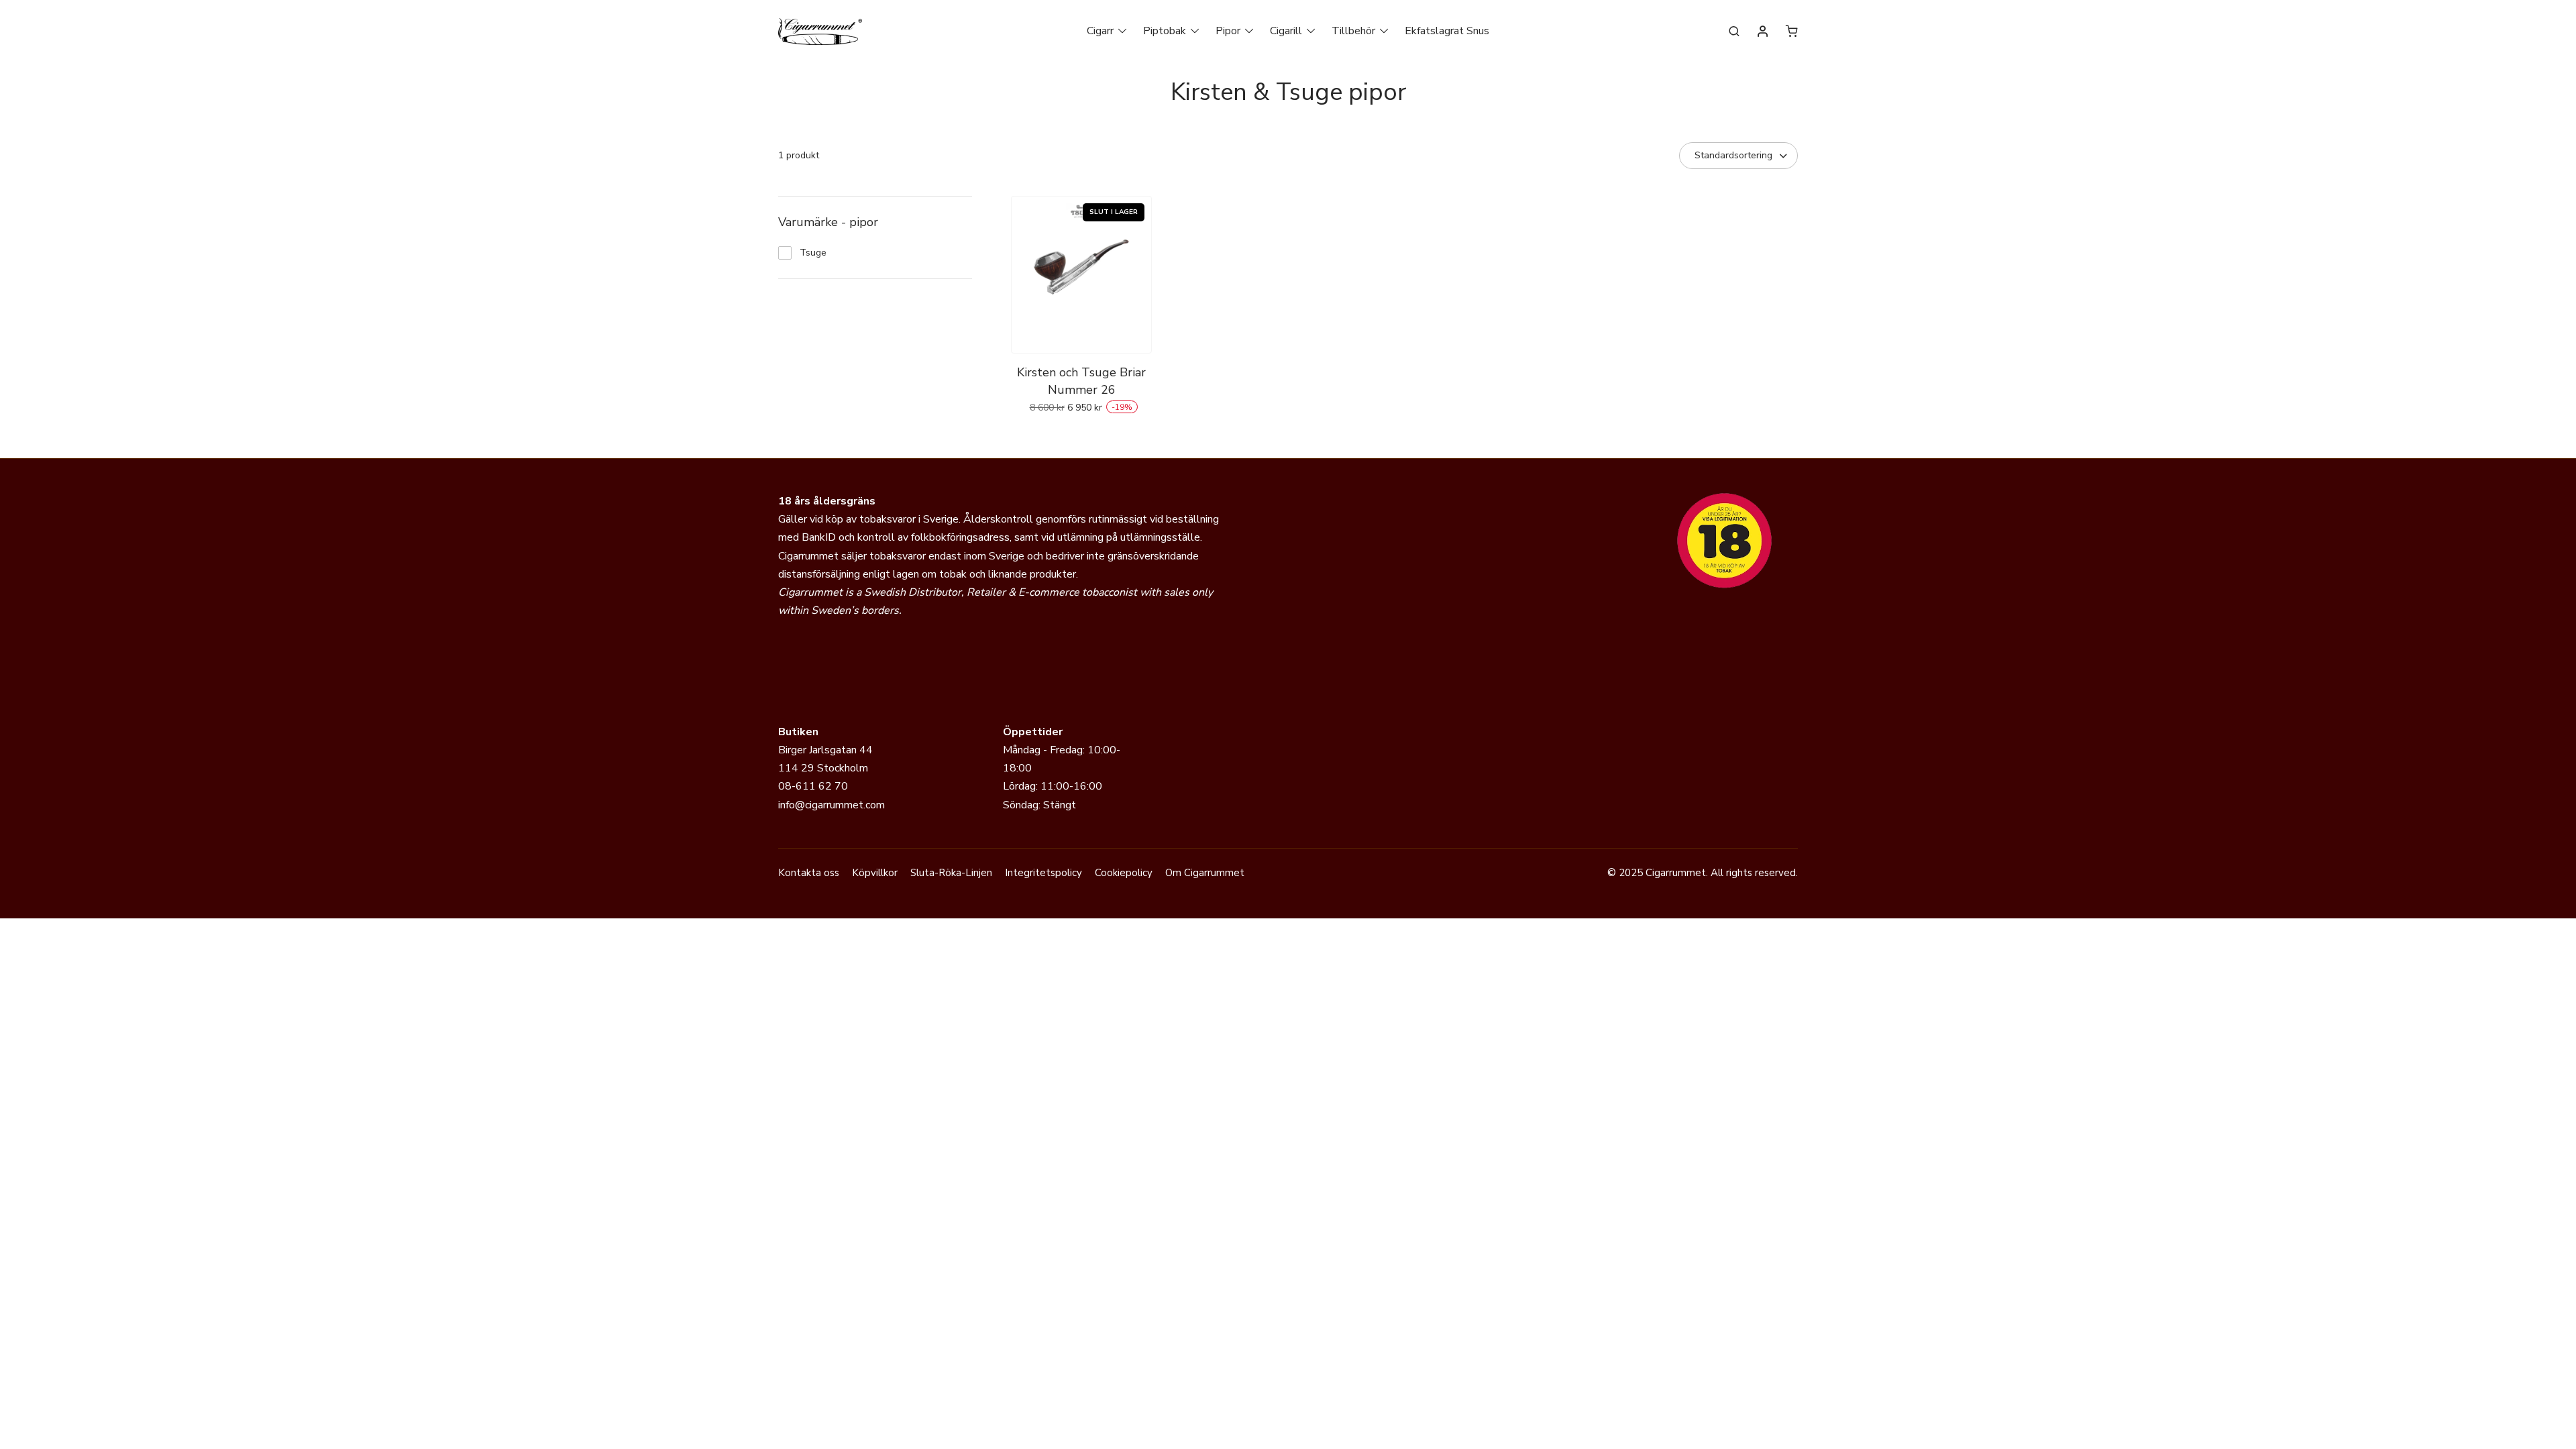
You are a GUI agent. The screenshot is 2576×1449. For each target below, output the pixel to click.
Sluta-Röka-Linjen (951, 873)
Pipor (1228, 31)
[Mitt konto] (1763, 32)
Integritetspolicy (1043, 873)
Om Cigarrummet (1205, 873)
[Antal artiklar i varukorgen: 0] (1792, 31)
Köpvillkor (875, 873)
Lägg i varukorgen (1082, 437)
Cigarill (1286, 31)
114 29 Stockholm (823, 768)
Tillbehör (1353, 31)
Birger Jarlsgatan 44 (825, 750)
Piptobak (1165, 31)
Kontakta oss (809, 873)
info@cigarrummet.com (831, 805)
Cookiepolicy (1124, 873)
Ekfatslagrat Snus (1447, 31)
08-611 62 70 (813, 786)
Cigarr (1100, 31)
